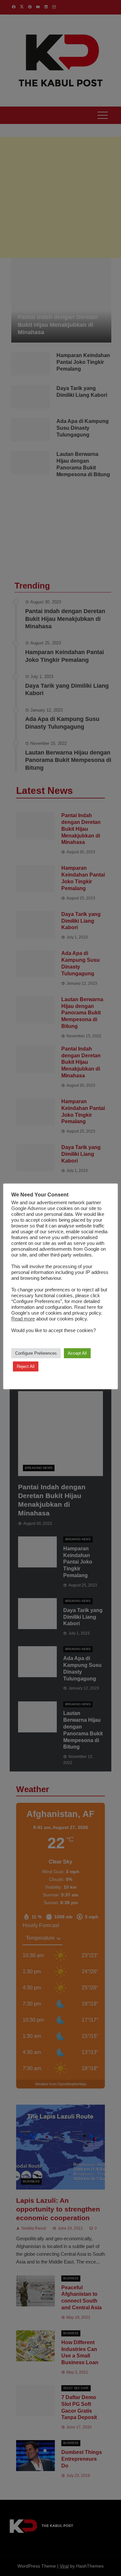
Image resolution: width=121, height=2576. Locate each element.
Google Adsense (29, 1208)
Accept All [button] (77, 1353)
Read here (85, 1307)
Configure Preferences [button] (36, 1353)
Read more (23, 1319)
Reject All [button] (26, 1366)
